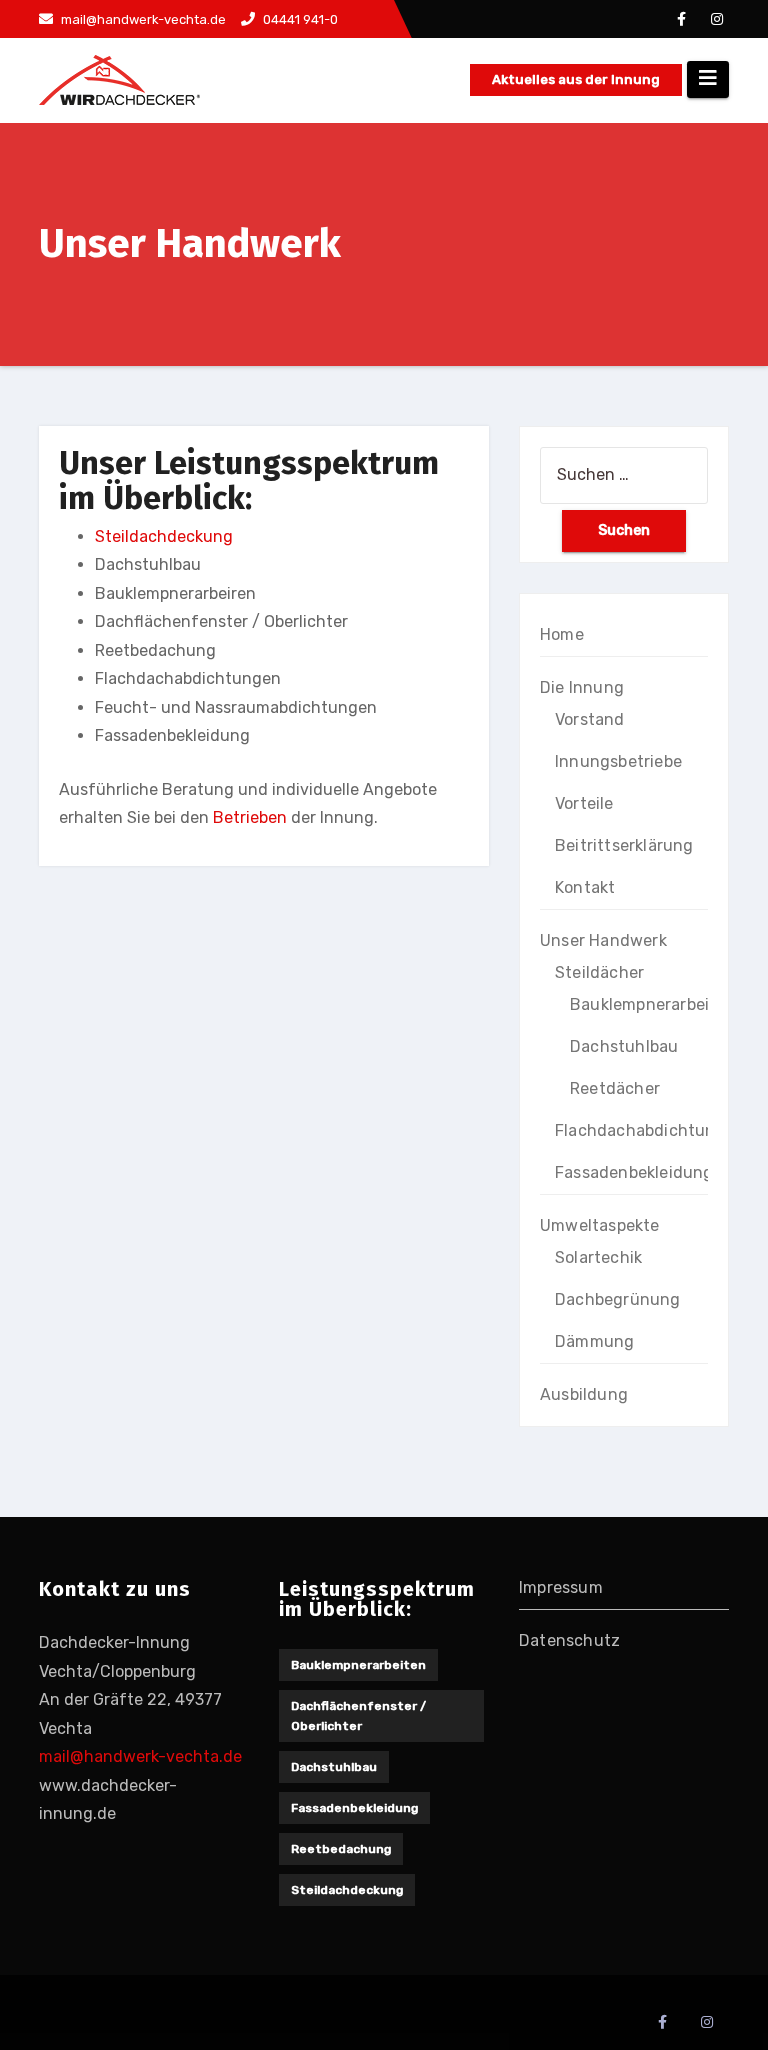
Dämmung (594, 1341)
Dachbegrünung (618, 1299)
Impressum (561, 1587)
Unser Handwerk (603, 940)
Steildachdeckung (164, 536)
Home (562, 634)
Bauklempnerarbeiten (653, 1004)
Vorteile (584, 803)
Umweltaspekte (600, 1225)
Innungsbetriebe (618, 761)
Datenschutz (569, 1640)
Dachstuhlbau (624, 1046)
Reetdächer (615, 1088)
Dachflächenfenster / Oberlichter (358, 1716)
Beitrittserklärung (624, 845)
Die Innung (582, 687)
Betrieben (250, 817)
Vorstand (590, 719)
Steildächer (599, 972)
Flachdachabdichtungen (650, 1130)
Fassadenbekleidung (634, 1172)
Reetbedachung (341, 1849)
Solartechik (598, 1257)
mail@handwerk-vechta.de (140, 1756)
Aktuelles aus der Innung (576, 79)
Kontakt (585, 887)
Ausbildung (584, 1394)
